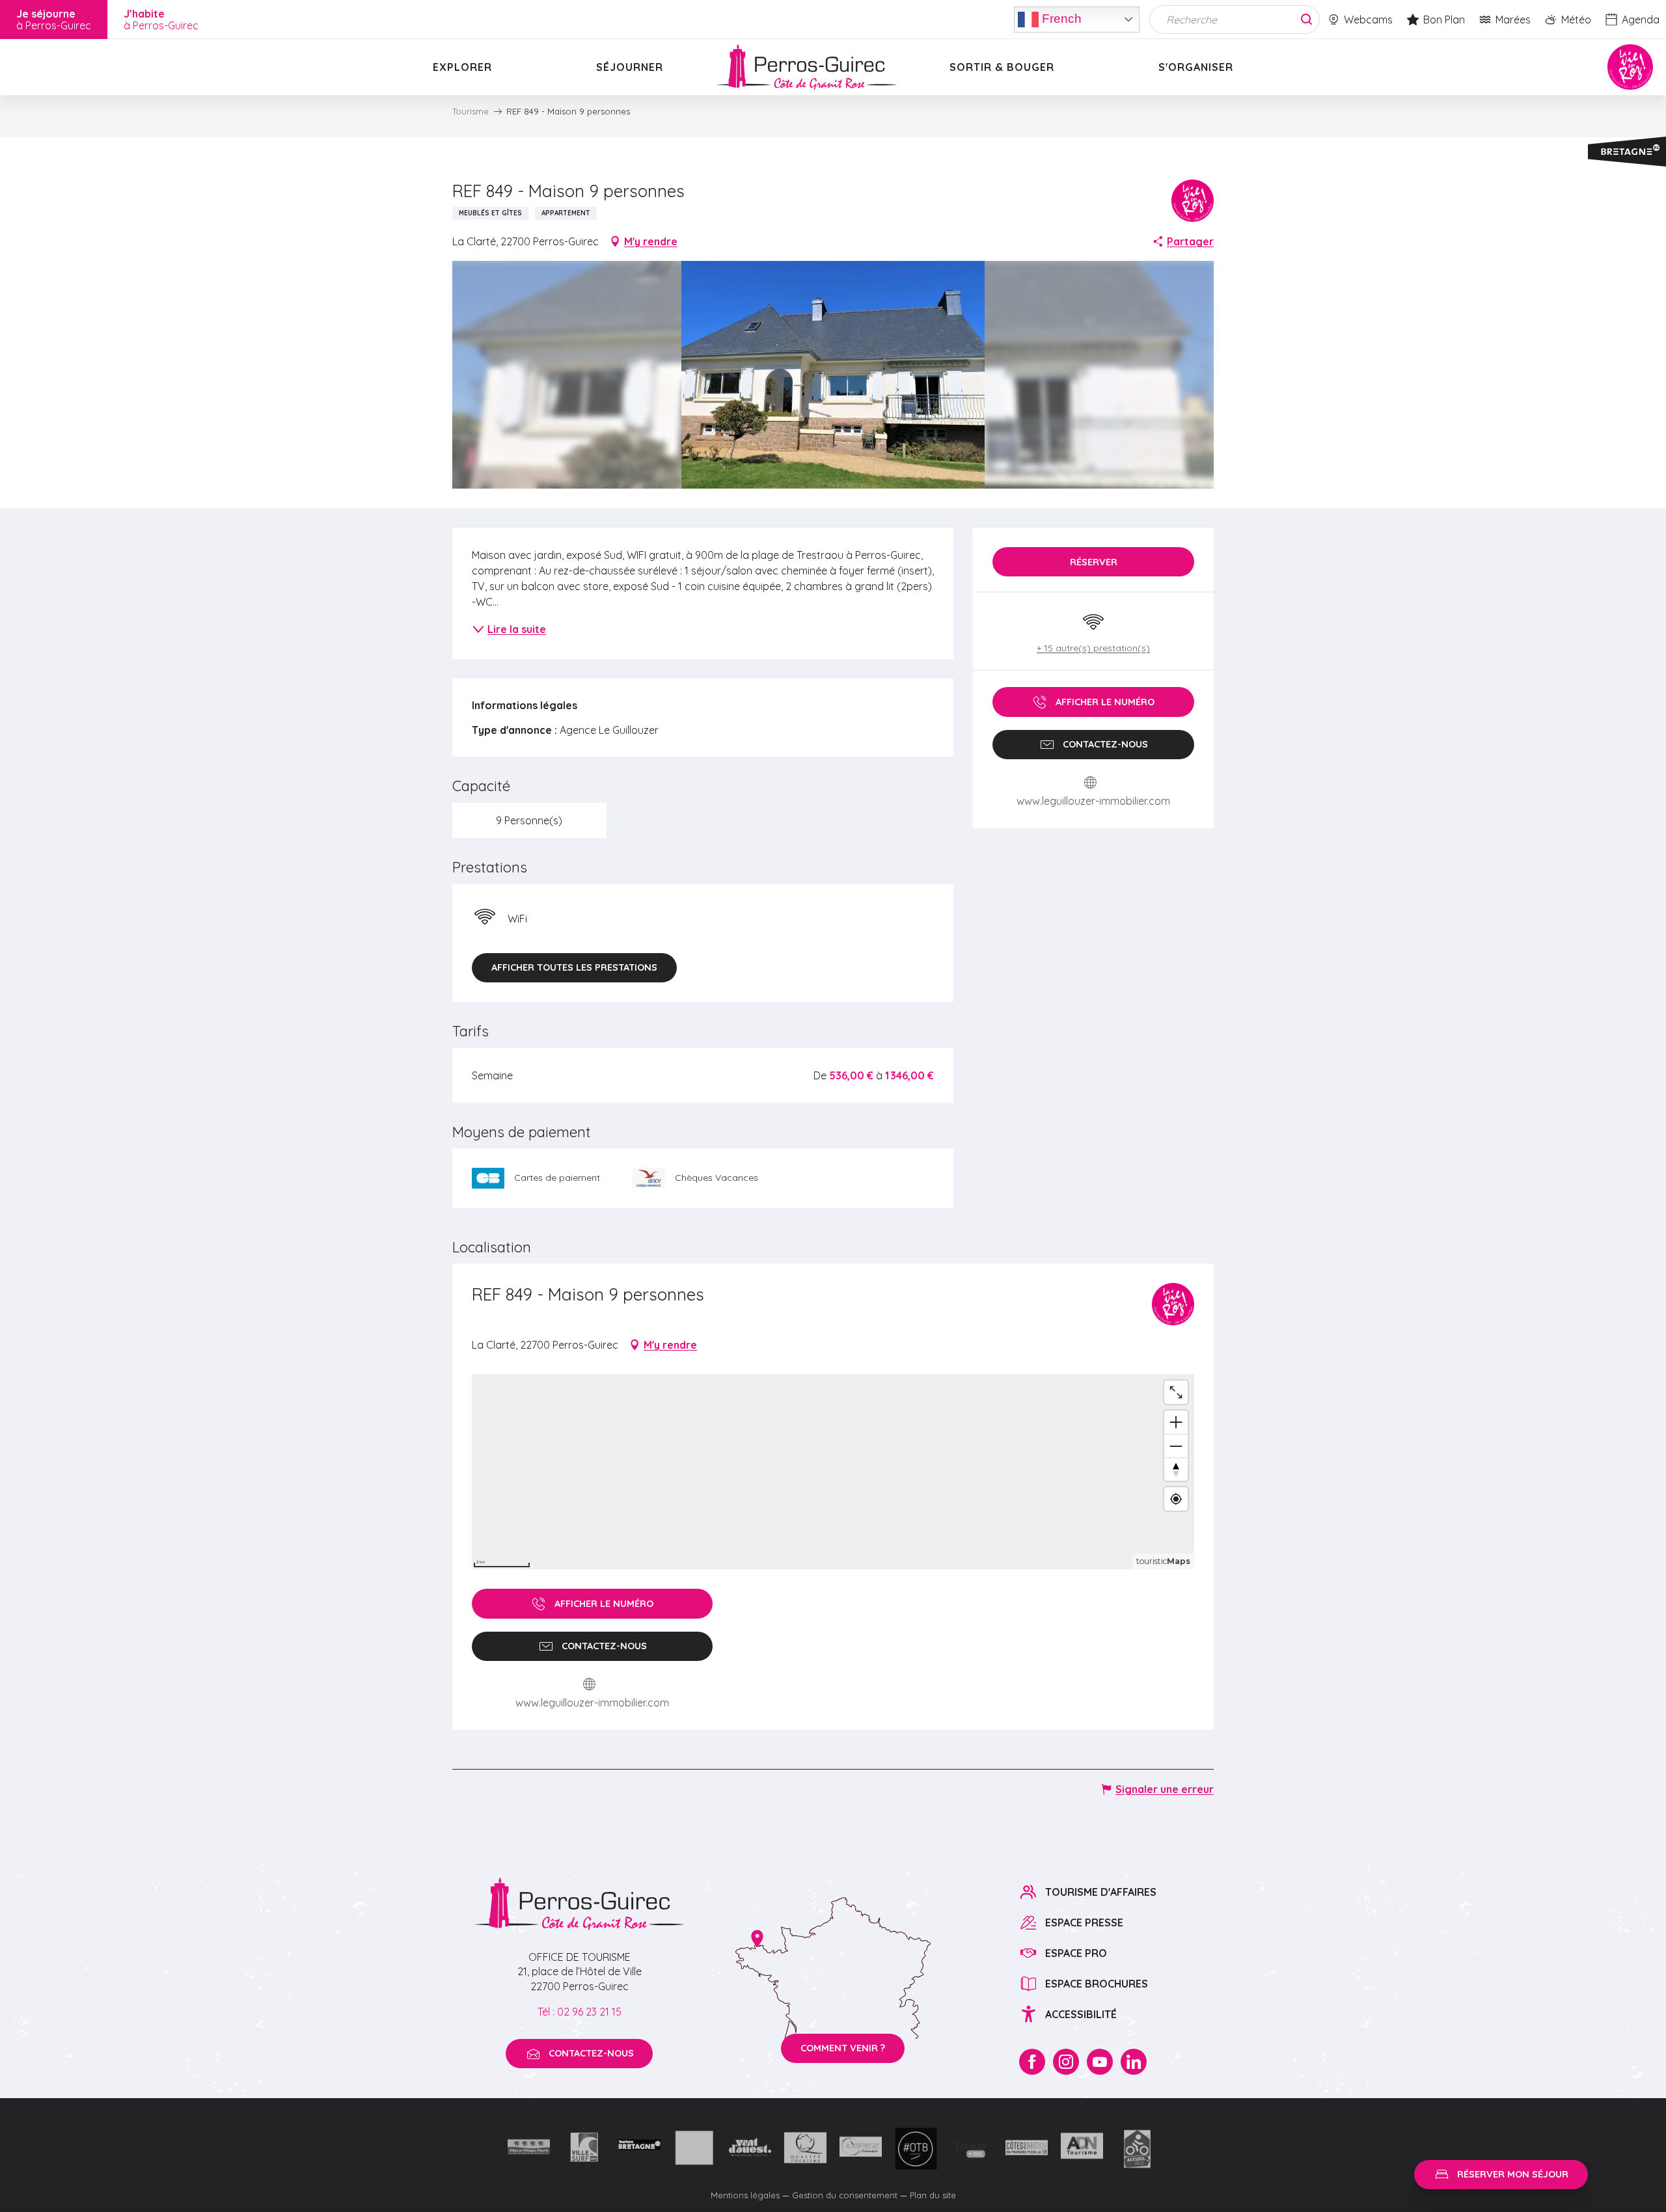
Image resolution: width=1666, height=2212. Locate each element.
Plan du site (933, 2195)
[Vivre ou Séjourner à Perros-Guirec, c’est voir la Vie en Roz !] (806, 67)
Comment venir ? (843, 2048)
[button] (833, 375)
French (1060, 18)
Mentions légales (745, 2195)
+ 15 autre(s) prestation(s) (1093, 648)
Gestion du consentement (845, 2195)
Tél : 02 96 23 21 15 (580, 2012)
